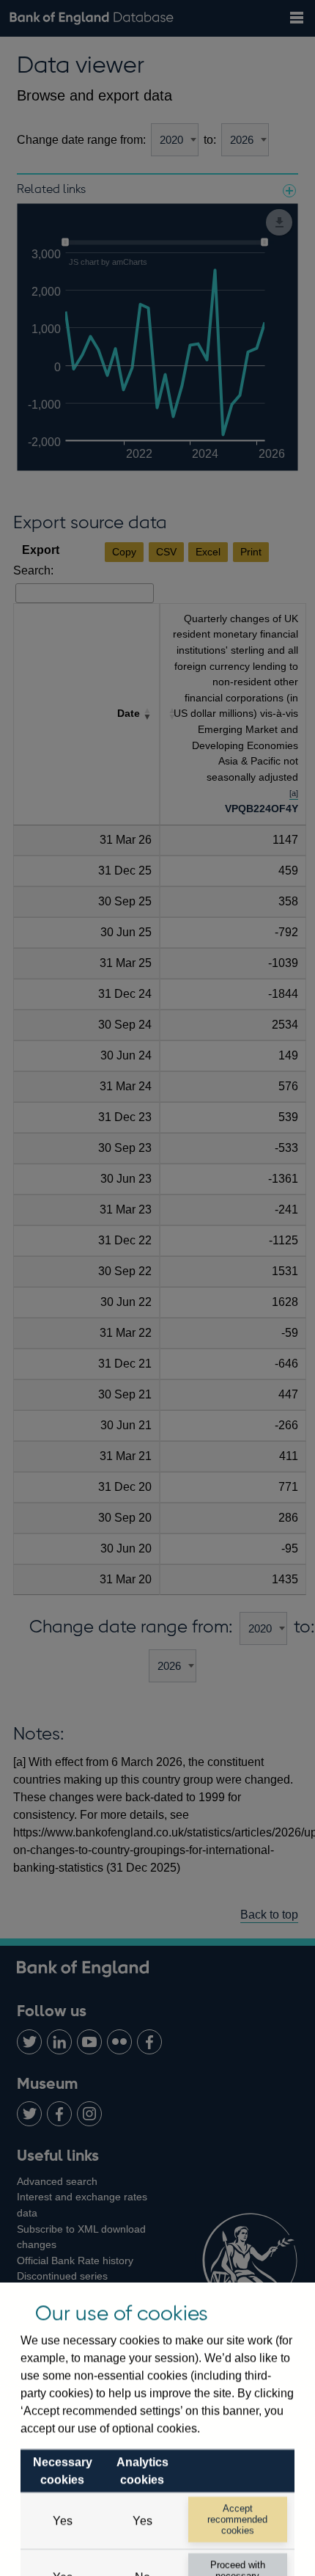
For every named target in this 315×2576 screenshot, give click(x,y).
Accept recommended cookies (237, 2520)
